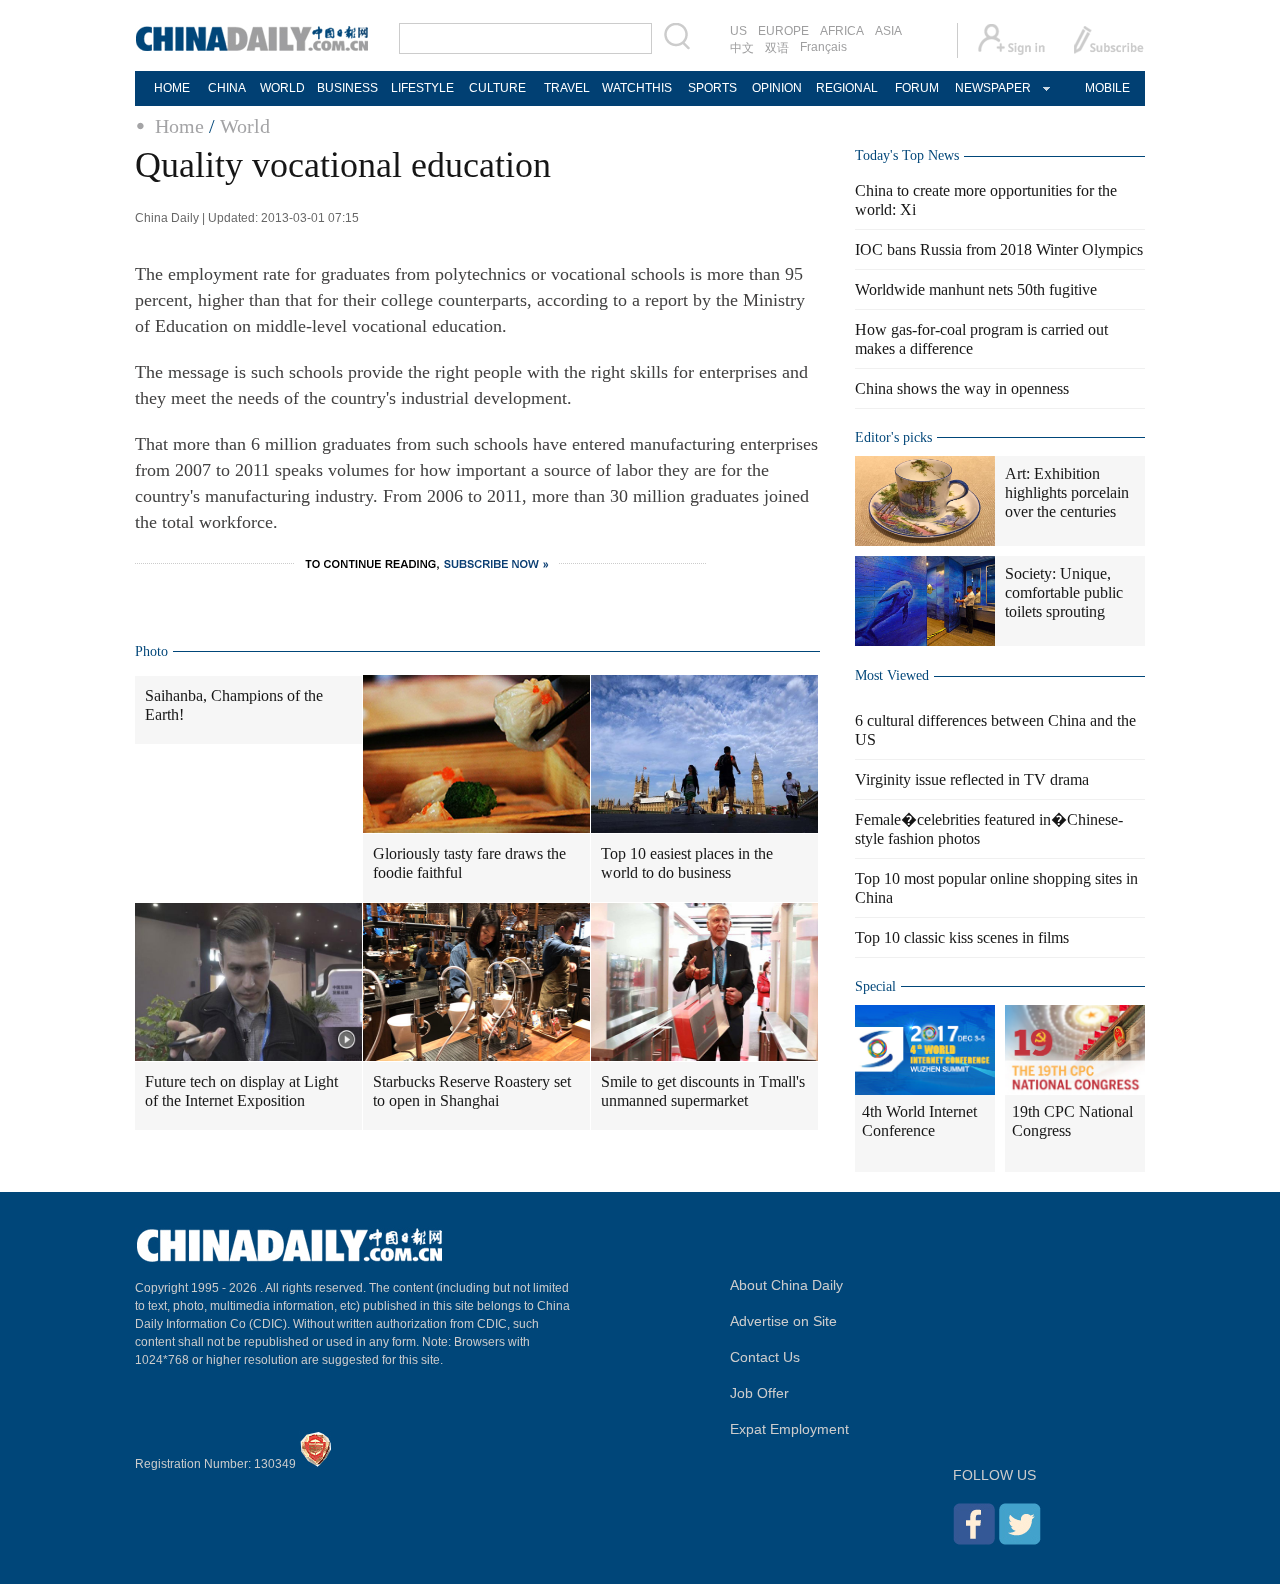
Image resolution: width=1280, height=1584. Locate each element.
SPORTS (712, 88)
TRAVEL (567, 88)
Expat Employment (789, 1429)
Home (179, 126)
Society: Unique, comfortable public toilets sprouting (1064, 592)
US (738, 31)
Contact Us (765, 1357)
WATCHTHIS (637, 88)
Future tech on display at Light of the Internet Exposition (241, 1091)
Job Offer (759, 1393)
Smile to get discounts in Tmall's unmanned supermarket (703, 1091)
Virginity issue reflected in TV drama (972, 779)
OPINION (777, 88)
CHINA (227, 88)
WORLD (282, 88)
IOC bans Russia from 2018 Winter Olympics (999, 249)
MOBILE (1107, 88)
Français (823, 47)
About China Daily (786, 1285)
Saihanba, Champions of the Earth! (234, 705)
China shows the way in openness (962, 388)
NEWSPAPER (992, 88)
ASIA (888, 31)
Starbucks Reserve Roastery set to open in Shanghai (472, 1091)
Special (875, 986)
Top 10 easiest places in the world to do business (687, 863)
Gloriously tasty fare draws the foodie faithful (469, 863)
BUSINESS (347, 88)
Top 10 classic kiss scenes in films (962, 937)
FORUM (917, 88)
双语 (777, 48)
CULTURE (497, 88)
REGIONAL (847, 88)
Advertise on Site (783, 1321)
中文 (742, 48)
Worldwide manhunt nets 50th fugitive (976, 289)
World (245, 126)
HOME (172, 88)
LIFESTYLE (422, 88)
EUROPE (783, 31)
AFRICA (842, 31)
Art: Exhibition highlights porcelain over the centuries (1067, 492)
